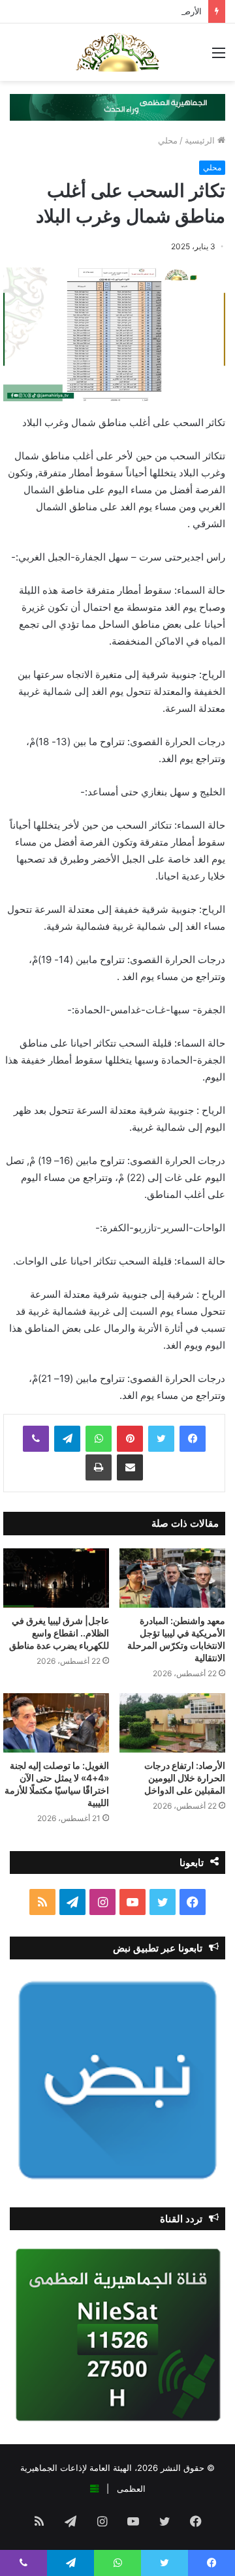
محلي (168, 140)
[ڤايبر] (36, 1439)
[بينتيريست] (130, 1439)
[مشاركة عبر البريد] (130, 1467)
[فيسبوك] (193, 1439)
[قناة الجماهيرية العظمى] (117, 52)
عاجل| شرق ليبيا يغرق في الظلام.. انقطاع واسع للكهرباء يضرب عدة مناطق (59, 1633)
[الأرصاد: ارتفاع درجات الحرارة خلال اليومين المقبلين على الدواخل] (172, 1723)
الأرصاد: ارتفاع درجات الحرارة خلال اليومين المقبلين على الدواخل (183, 1778)
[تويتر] (161, 1439)
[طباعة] (99, 1467)
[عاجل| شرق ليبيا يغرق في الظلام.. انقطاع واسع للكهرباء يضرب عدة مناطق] (56, 1578)
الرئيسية (201, 140)
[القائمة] (219, 57)
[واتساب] (99, 1439)
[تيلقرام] (67, 1439)
